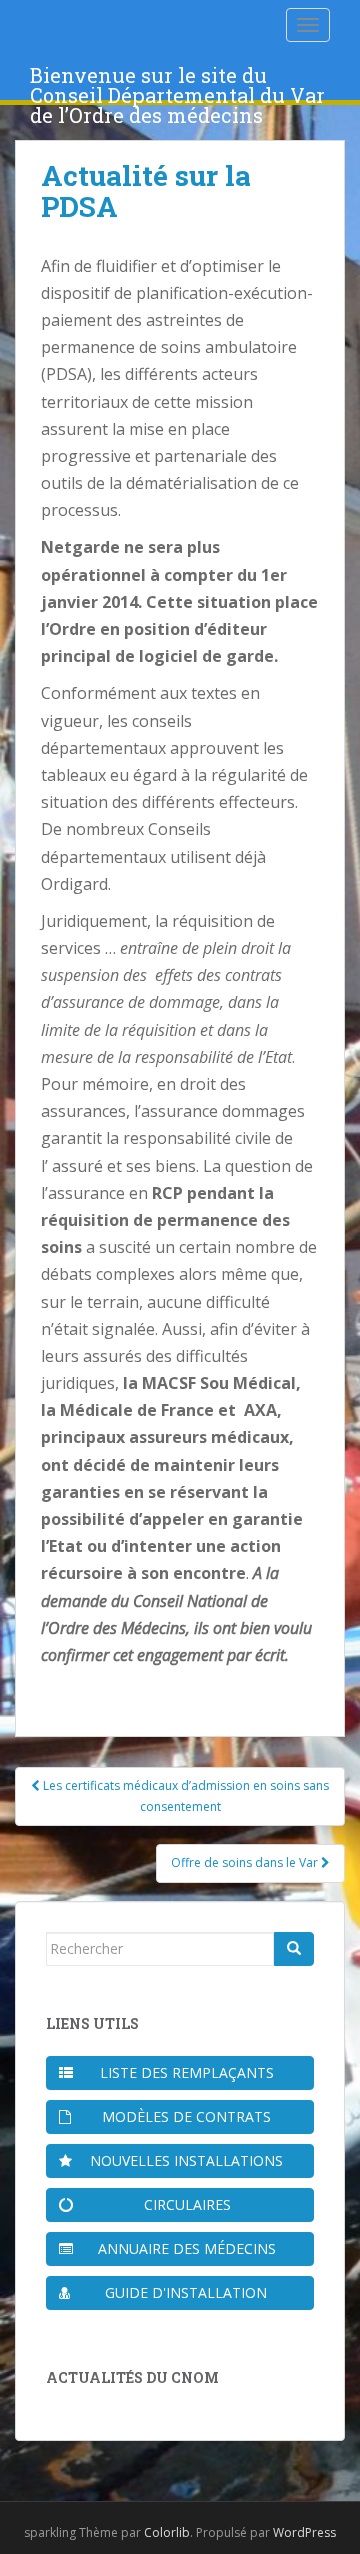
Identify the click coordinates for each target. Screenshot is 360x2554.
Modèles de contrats (186, 2116)
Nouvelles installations (186, 2160)
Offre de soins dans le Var (246, 1862)
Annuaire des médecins (187, 2248)
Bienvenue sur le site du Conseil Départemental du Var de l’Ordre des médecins (177, 81)
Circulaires (187, 2204)
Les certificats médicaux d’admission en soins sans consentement (184, 1795)
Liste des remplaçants (187, 2072)
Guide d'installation (186, 2292)
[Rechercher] (294, 1949)
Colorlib (167, 2532)
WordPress (304, 2532)
